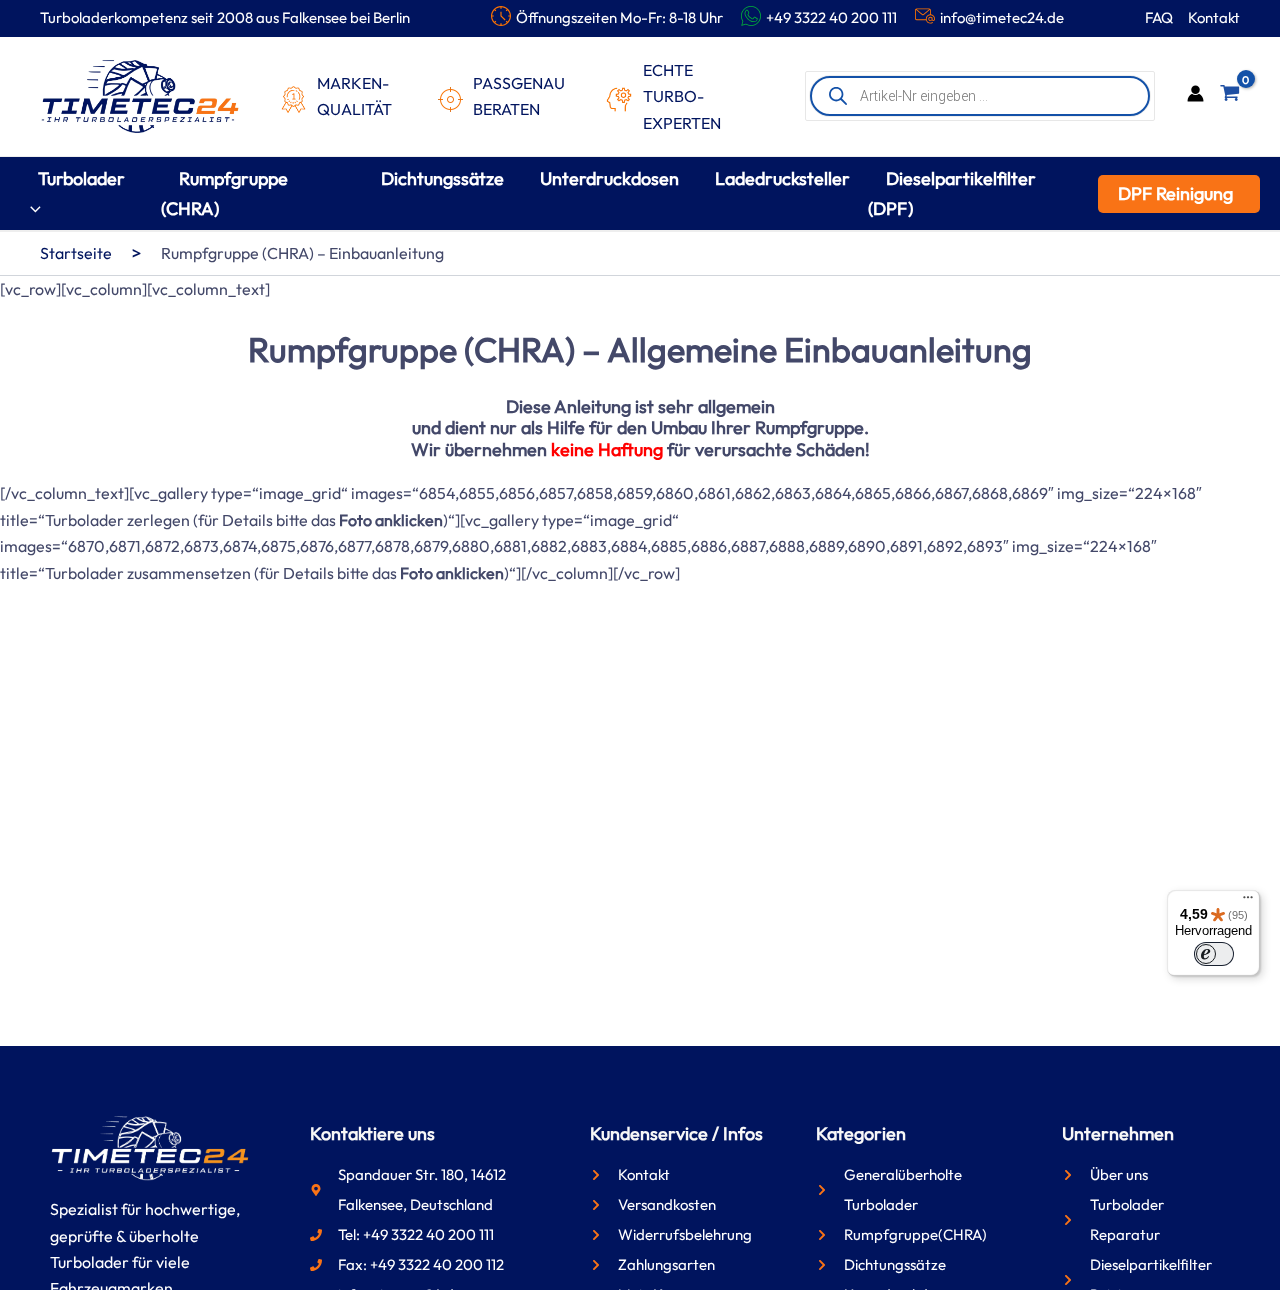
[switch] (1214, 954)
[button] (30, 208)
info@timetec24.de (1002, 17)
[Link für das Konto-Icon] (1195, 96)
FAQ (1159, 17)
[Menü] (1248, 902)
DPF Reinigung (1175, 193)
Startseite (76, 253)
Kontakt (1214, 17)
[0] (1230, 96)
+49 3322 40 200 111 (831, 17)
